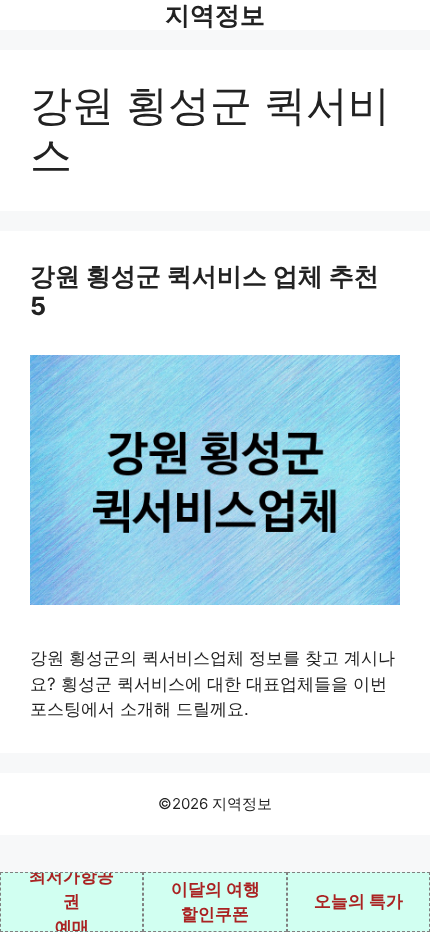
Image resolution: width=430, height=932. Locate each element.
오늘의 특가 (358, 901)
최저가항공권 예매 (71, 902)
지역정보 (215, 15)
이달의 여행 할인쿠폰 (215, 902)
